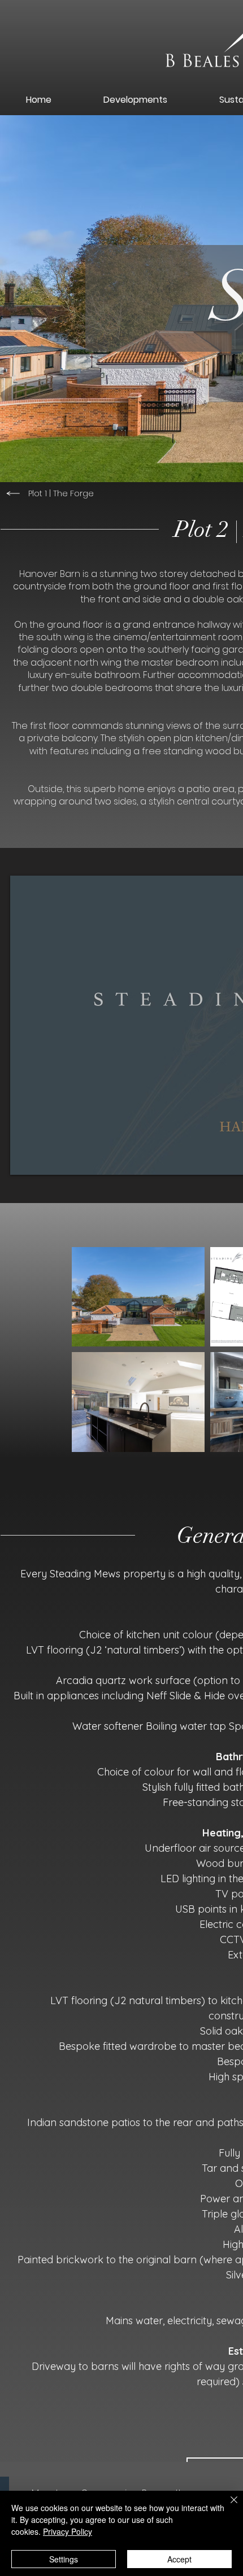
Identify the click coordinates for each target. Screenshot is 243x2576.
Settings (64, 2559)
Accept (179, 2559)
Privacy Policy (68, 2531)
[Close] (227, 2507)
